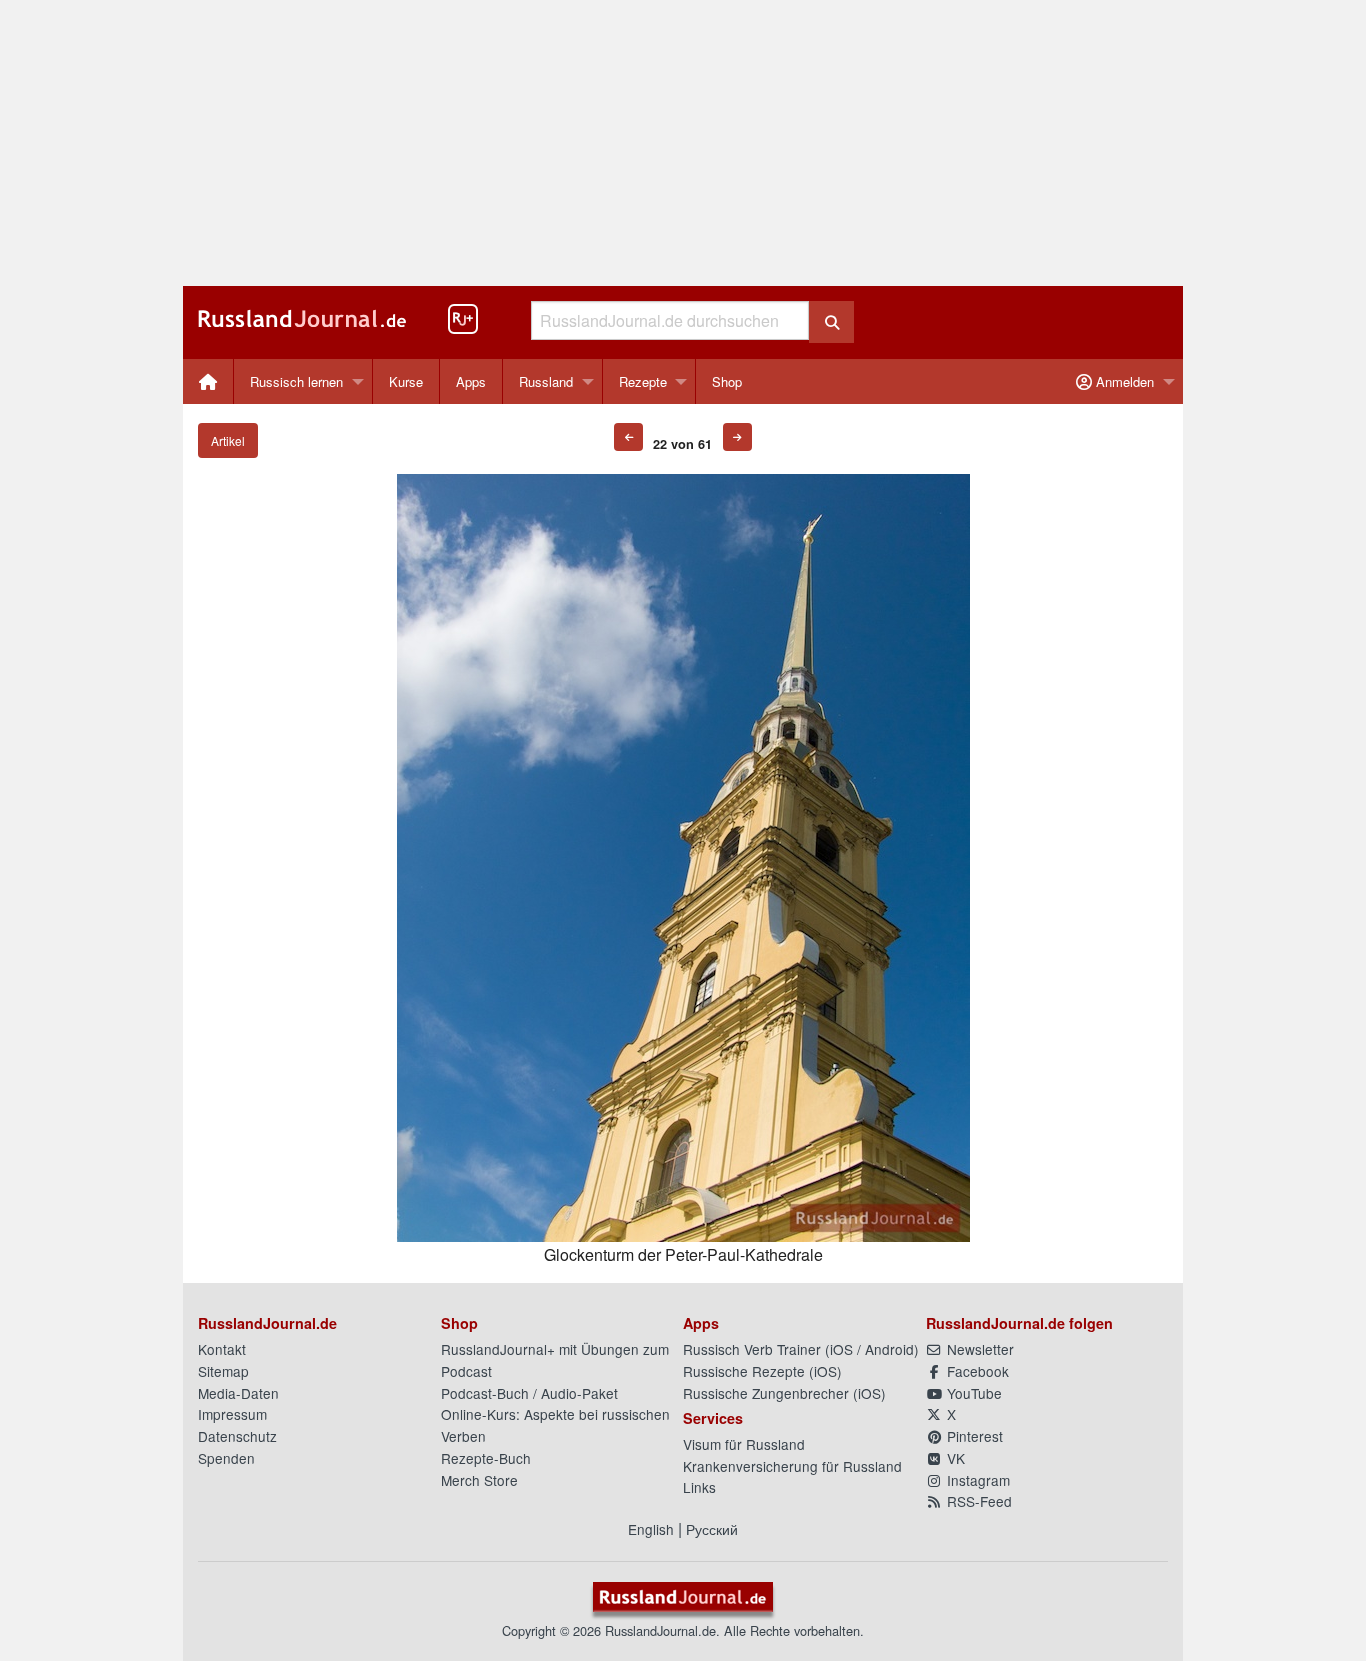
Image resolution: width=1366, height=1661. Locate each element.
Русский (712, 1529)
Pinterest (973, 1436)
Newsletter (978, 1349)
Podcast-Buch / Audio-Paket (529, 1393)
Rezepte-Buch (486, 1458)
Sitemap (223, 1371)
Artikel (228, 440)
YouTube (972, 1393)
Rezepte (643, 381)
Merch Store (479, 1480)
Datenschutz (237, 1436)
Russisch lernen (296, 381)
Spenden (226, 1458)
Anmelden (1123, 381)
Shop (727, 381)
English (651, 1529)
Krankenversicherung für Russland (792, 1466)
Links (699, 1487)
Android (889, 1349)
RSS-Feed (977, 1501)
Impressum (232, 1414)
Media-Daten (238, 1393)
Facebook (976, 1371)
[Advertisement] (683, 143)
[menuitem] (208, 381)
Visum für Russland (744, 1444)
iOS (841, 1349)
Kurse (406, 381)
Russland (546, 381)
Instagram (976, 1480)
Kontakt (222, 1349)
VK (954, 1458)
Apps (471, 381)
